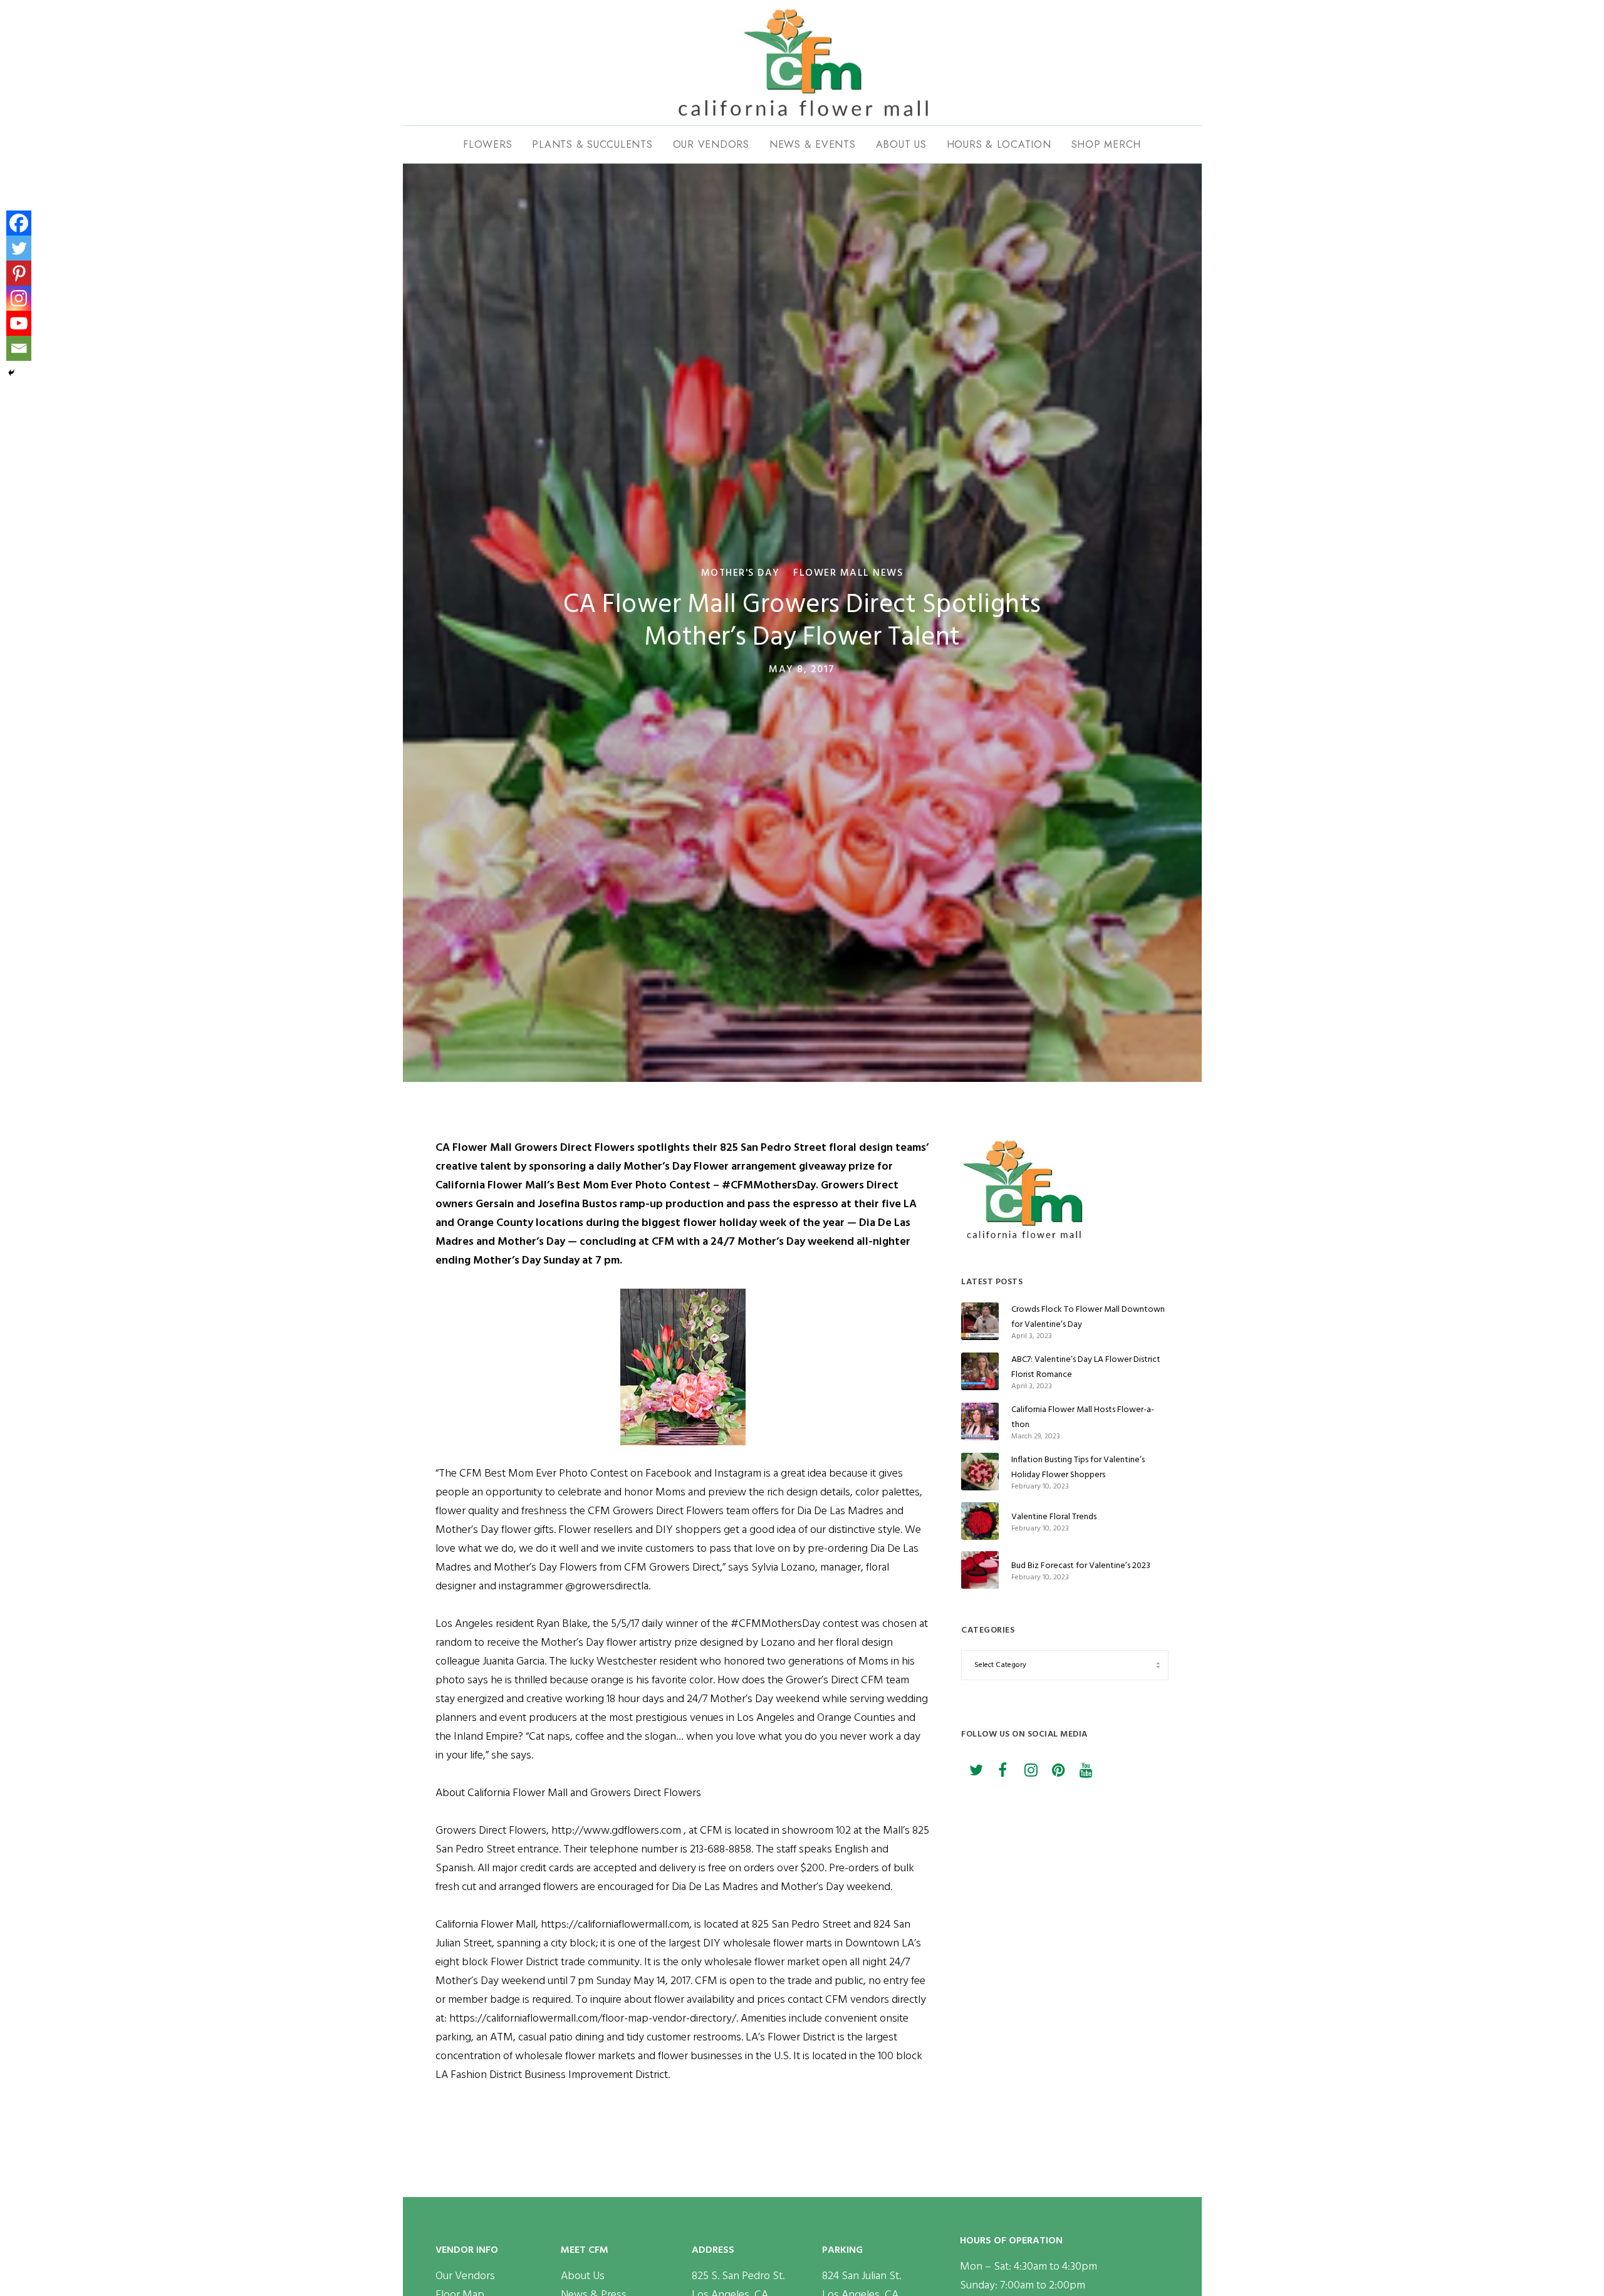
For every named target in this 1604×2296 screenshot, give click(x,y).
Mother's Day (741, 573)
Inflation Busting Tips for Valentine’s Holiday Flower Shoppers (1078, 1467)
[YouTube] (1085, 1768)
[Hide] (11, 373)
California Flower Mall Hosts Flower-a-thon (1083, 1417)
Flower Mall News (848, 573)
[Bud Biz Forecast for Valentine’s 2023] (980, 1570)
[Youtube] (19, 323)
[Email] (19, 348)
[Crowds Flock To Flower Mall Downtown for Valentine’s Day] (980, 1321)
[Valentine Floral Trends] (980, 1521)
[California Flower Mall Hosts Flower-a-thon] (980, 1421)
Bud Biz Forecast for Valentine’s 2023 (1081, 1565)
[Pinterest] (19, 273)
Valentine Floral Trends (1054, 1516)
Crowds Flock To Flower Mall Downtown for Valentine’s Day (1088, 1317)
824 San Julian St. (862, 2276)
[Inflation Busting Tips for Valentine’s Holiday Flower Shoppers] (980, 1472)
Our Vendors (465, 2276)
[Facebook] (19, 223)
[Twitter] (19, 248)
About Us (583, 2276)
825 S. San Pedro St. (738, 2276)
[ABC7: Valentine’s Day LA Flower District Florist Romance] (980, 1371)
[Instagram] (19, 298)
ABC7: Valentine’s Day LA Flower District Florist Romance (1086, 1367)
